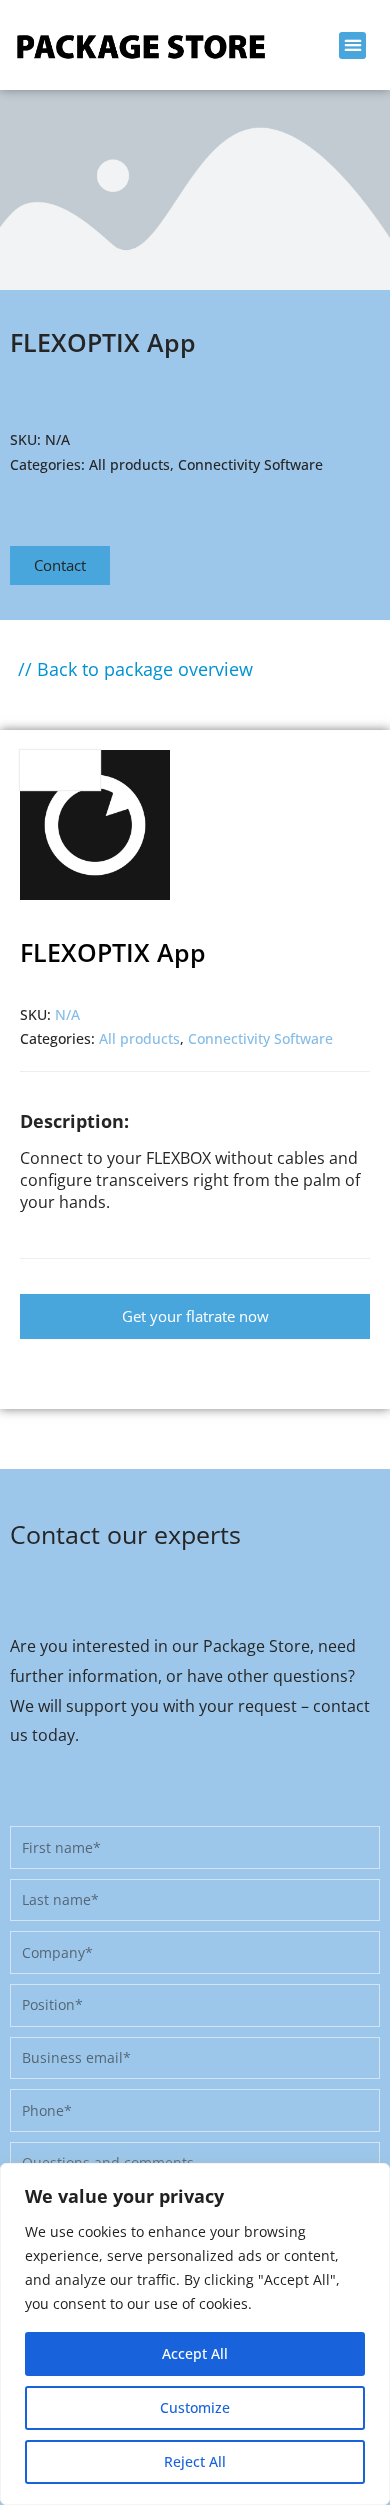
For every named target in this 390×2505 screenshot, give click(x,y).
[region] (195, 2334)
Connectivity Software (250, 464)
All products (129, 464)
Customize (195, 2407)
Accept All (195, 2353)
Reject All (195, 2461)
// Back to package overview (135, 669)
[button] (352, 45)
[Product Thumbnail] (60, 770)
